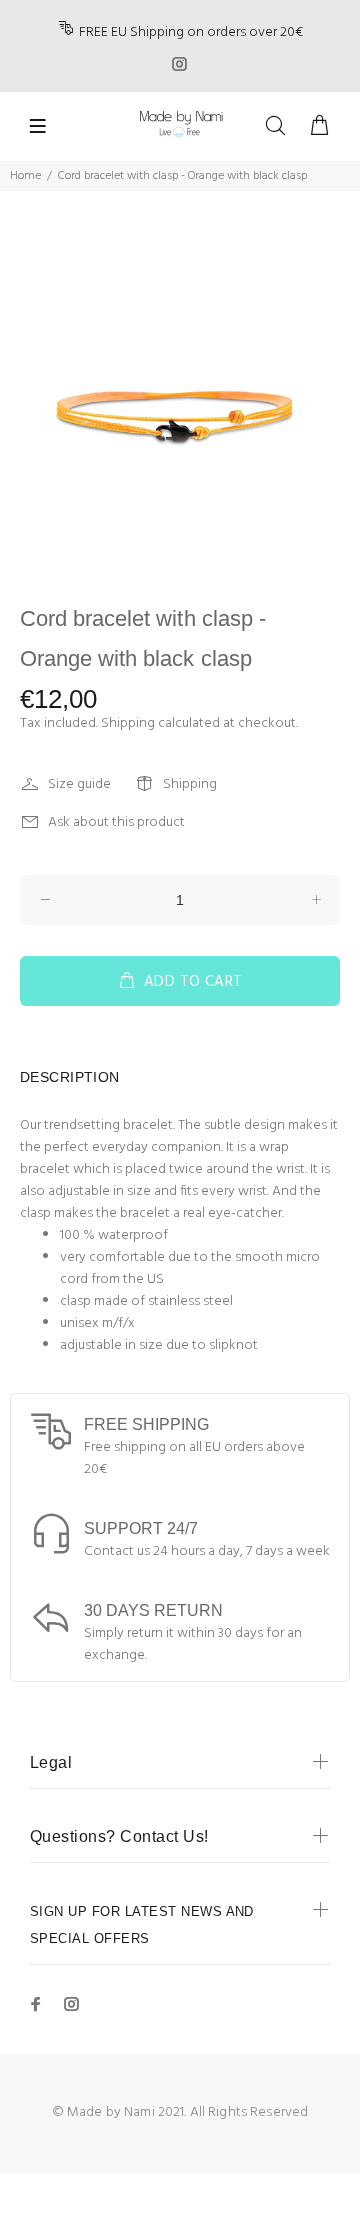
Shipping (128, 723)
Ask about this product (116, 822)
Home (25, 176)
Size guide (79, 784)
